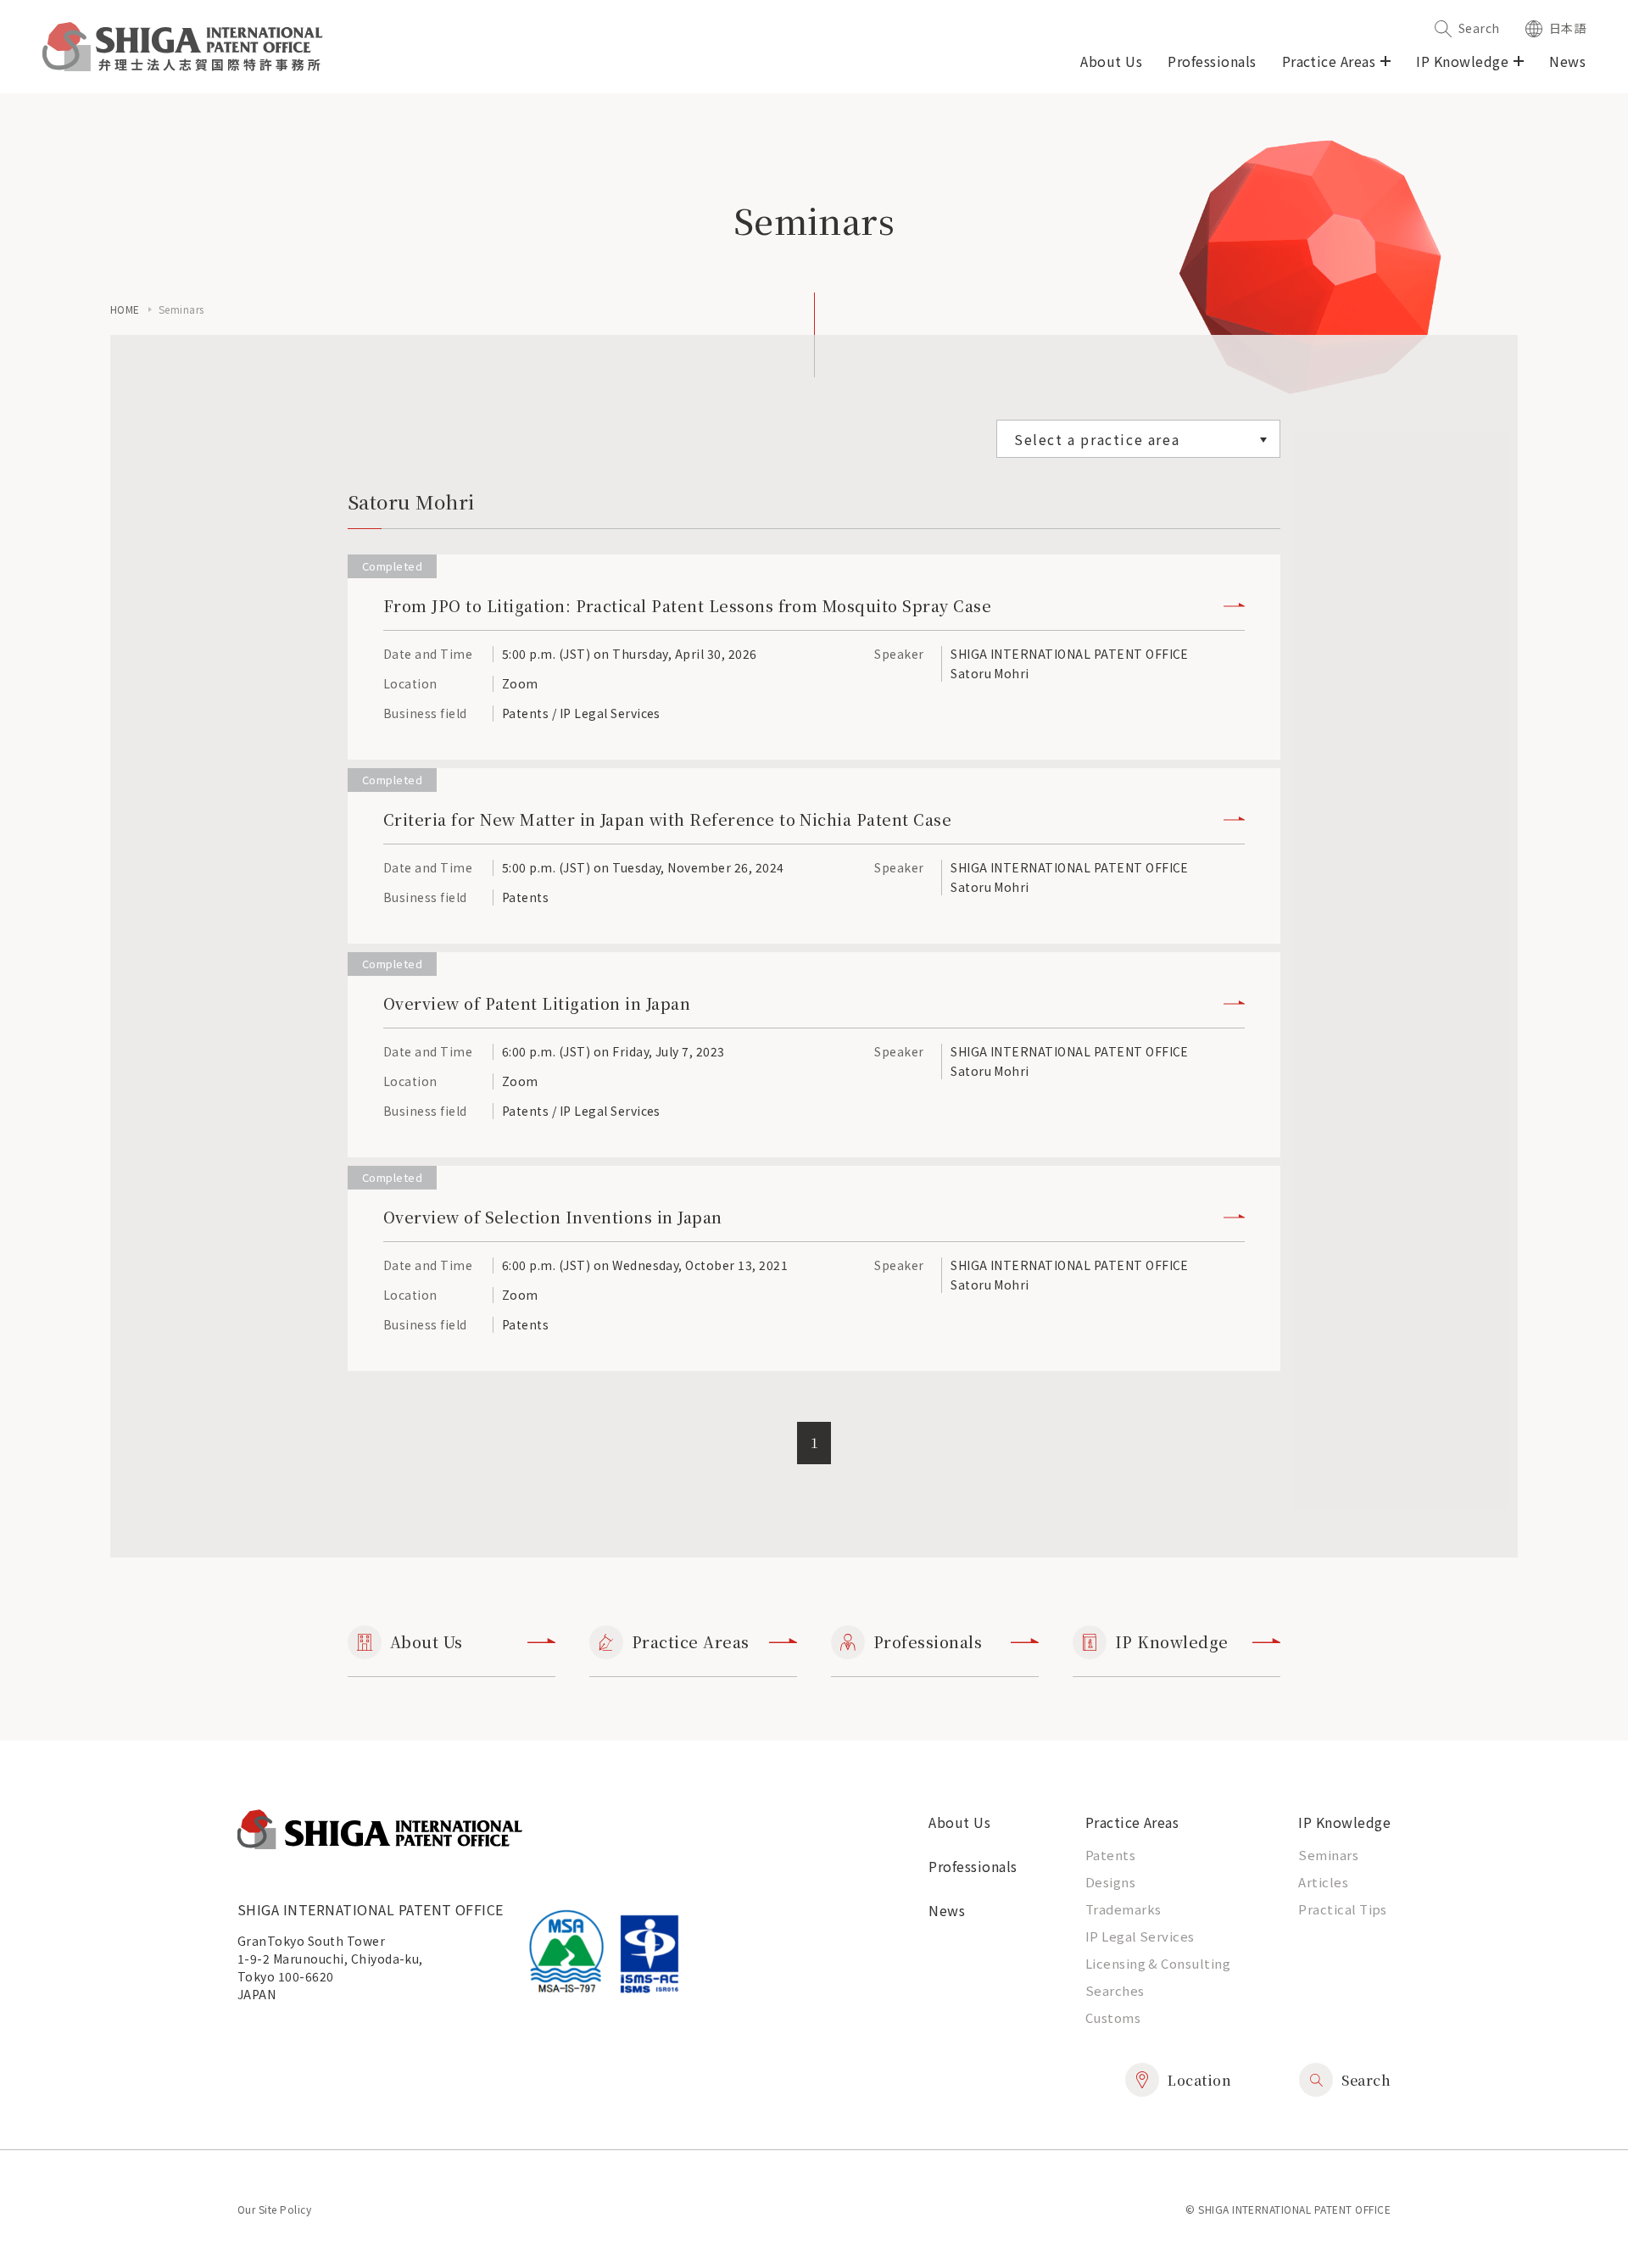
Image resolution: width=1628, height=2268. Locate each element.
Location (1199, 2080)
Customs (1113, 2017)
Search (1479, 28)
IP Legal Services (1140, 1936)
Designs (1110, 1882)
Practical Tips (1343, 1909)
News (1567, 61)
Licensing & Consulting (1158, 1963)
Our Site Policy (274, 2209)
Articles (1323, 1882)
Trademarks (1123, 1909)
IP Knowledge (1172, 1641)
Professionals (1212, 61)
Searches (1115, 1990)
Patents (1110, 1855)
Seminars (1328, 1855)
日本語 (1567, 28)
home (125, 309)
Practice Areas (691, 1641)
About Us (1111, 61)
